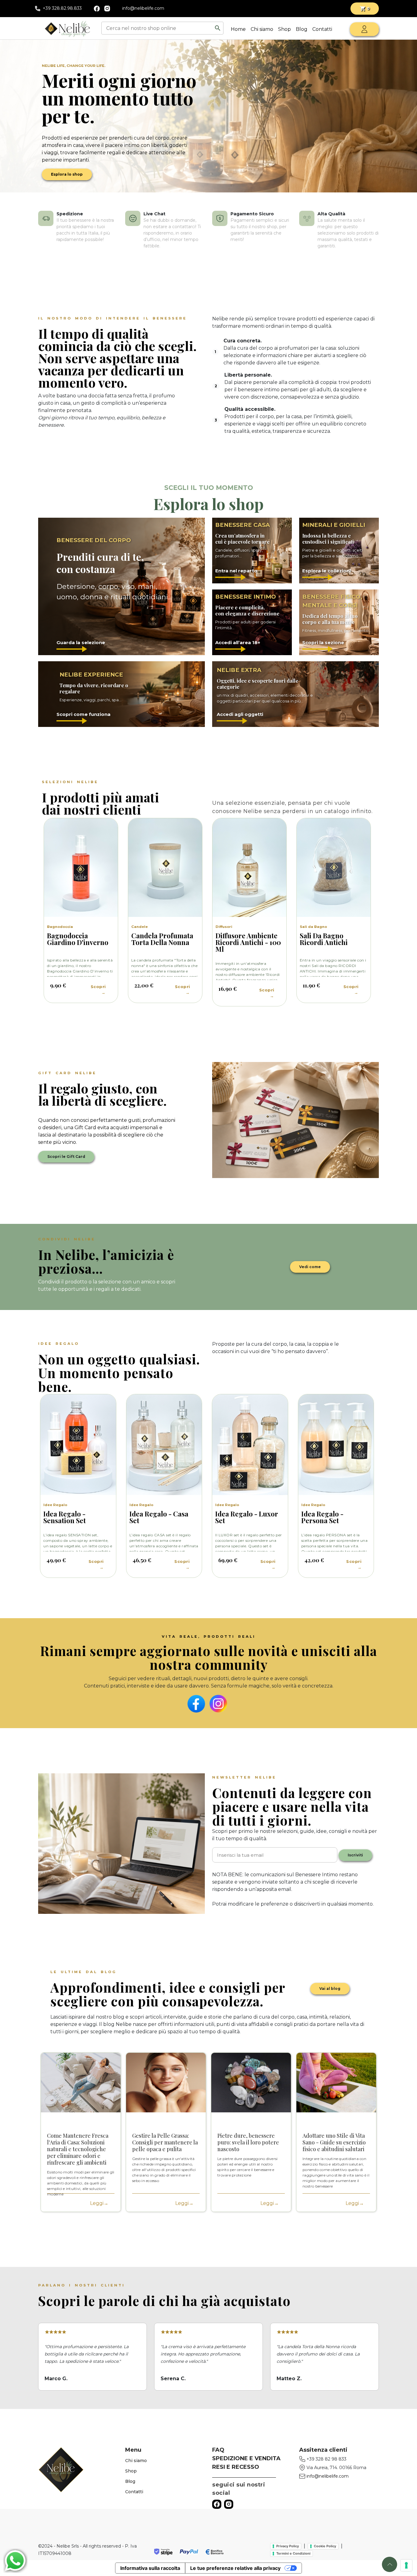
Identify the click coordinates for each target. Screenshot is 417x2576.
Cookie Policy (325, 2546)
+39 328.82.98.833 (62, 8)
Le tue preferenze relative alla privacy (235, 2568)
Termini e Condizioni (293, 2553)
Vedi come (310, 1267)
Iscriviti (355, 1855)
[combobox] (158, 28)
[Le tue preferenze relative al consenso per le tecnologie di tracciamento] (406, 2565)
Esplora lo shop (67, 174)
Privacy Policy (288, 2546)
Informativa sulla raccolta (150, 2568)
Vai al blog (330, 1989)
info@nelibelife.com (143, 8)
